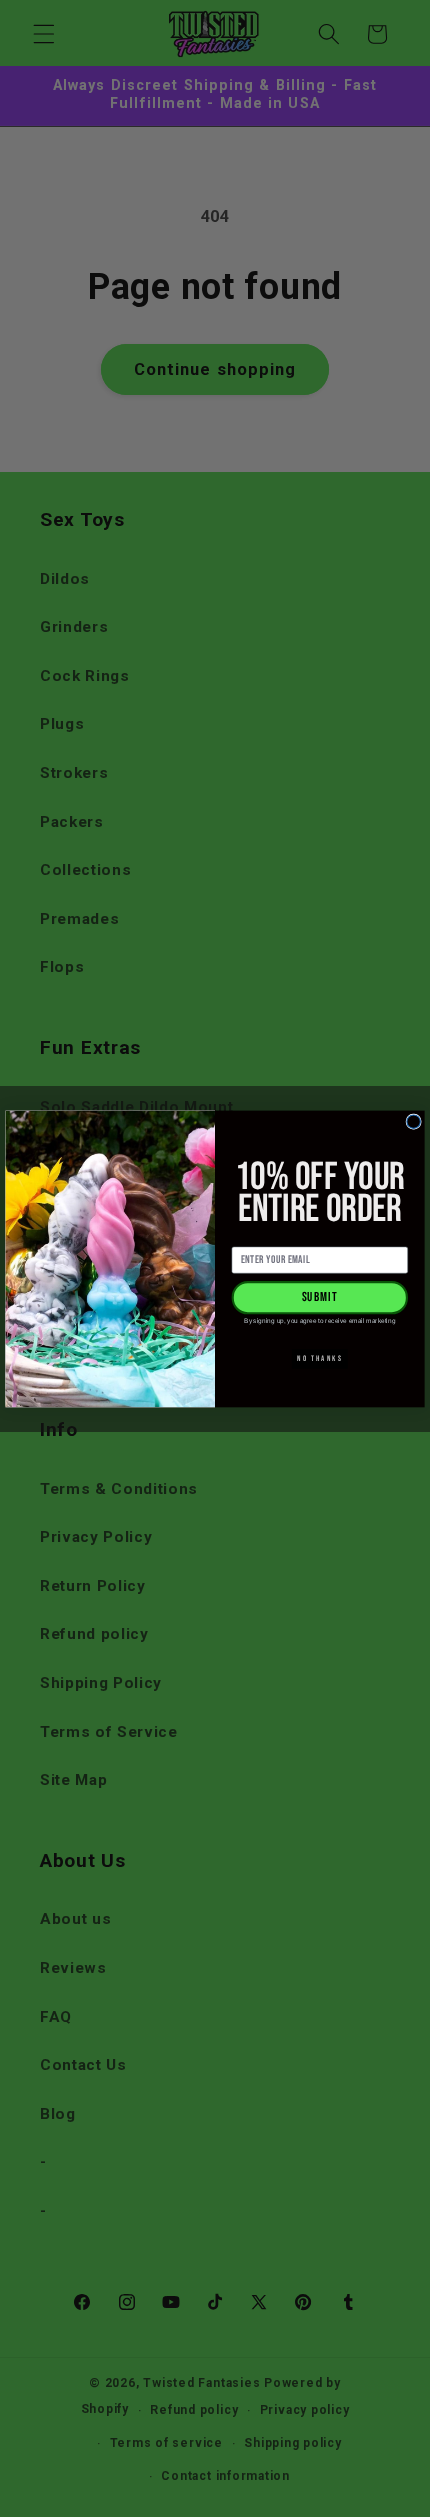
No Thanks (319, 1358)
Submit (320, 1297)
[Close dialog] (413, 1120)
